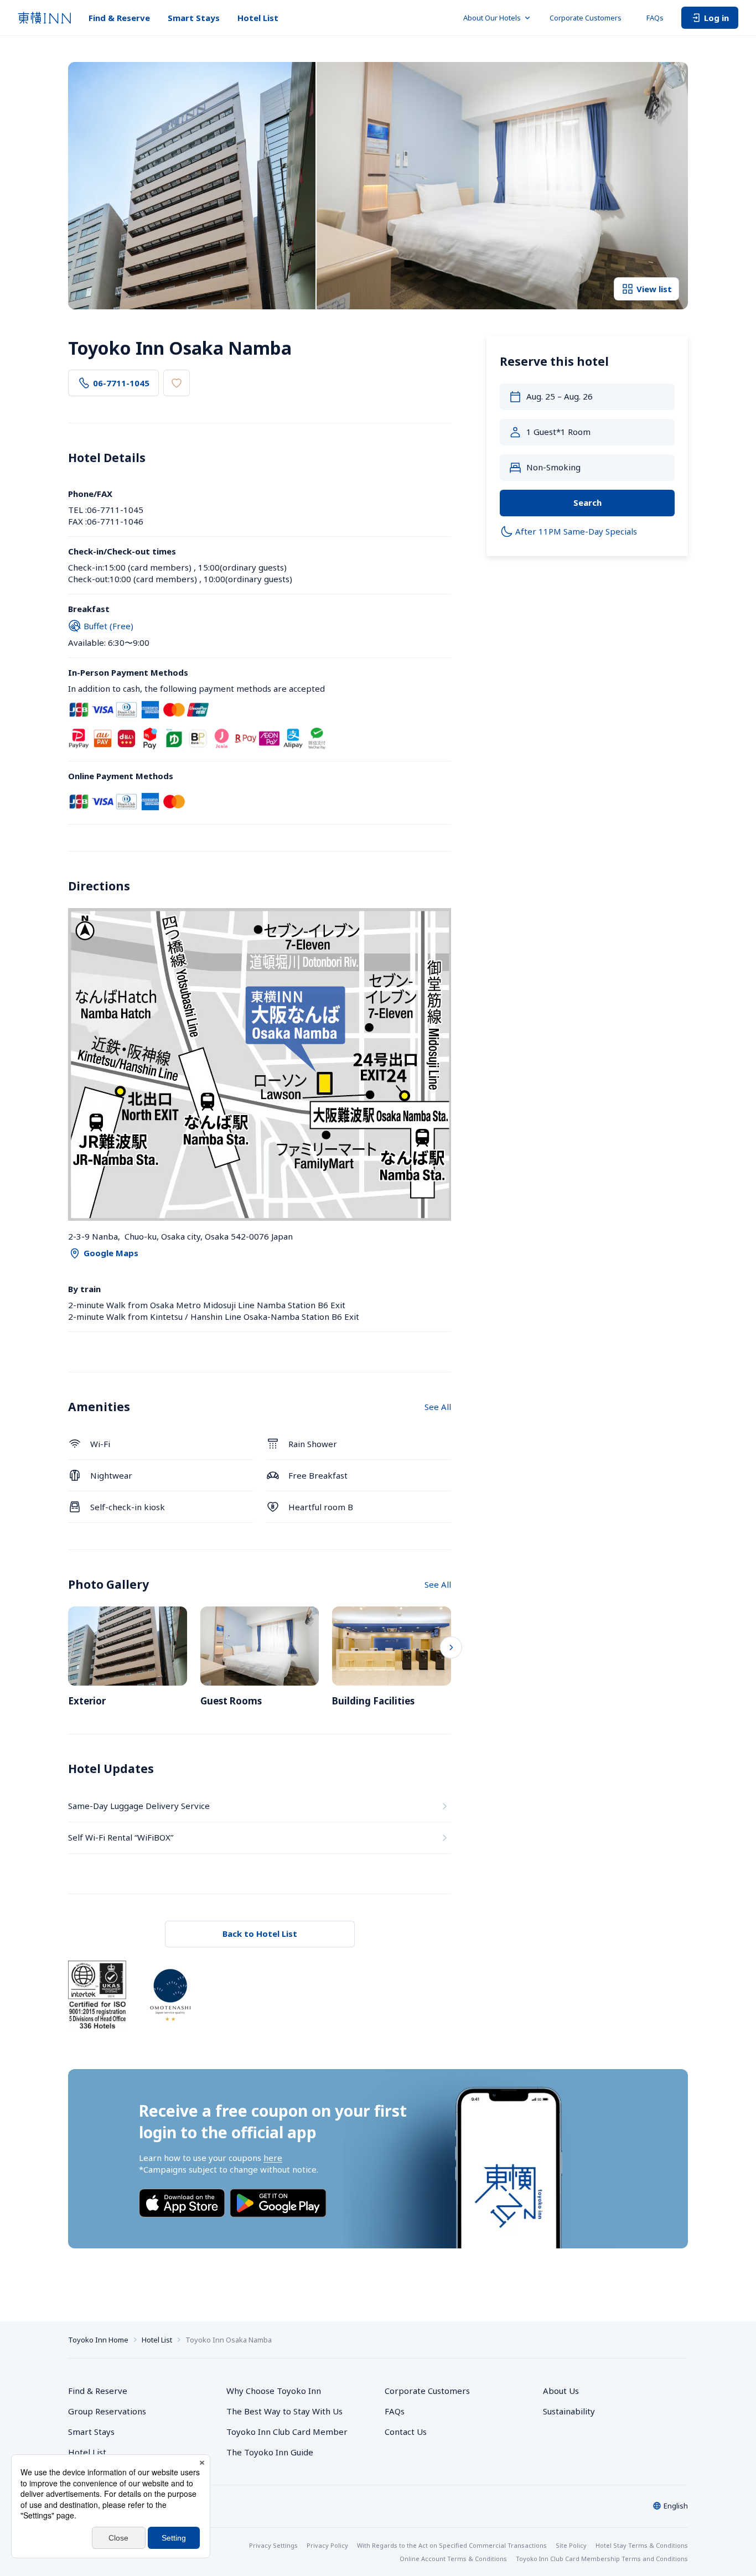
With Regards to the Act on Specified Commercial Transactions (452, 2545)
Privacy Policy (327, 2545)
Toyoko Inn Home (98, 2340)
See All (438, 1407)
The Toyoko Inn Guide (270, 2452)
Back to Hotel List (260, 1934)
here (273, 2158)
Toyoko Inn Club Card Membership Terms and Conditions (602, 2559)
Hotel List (258, 18)
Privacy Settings (273, 2545)
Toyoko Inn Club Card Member (287, 2432)
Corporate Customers (589, 18)
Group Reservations (107, 2411)
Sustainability (569, 2411)
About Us (561, 2391)
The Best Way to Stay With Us (284, 2411)
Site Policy (571, 2545)
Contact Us (406, 2432)
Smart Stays (194, 18)
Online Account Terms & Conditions (453, 2559)
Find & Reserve (119, 18)
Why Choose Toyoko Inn (274, 2391)
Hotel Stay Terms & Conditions (642, 2545)
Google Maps (111, 1253)
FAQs (655, 18)
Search (587, 502)
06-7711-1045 (121, 383)
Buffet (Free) (108, 626)
